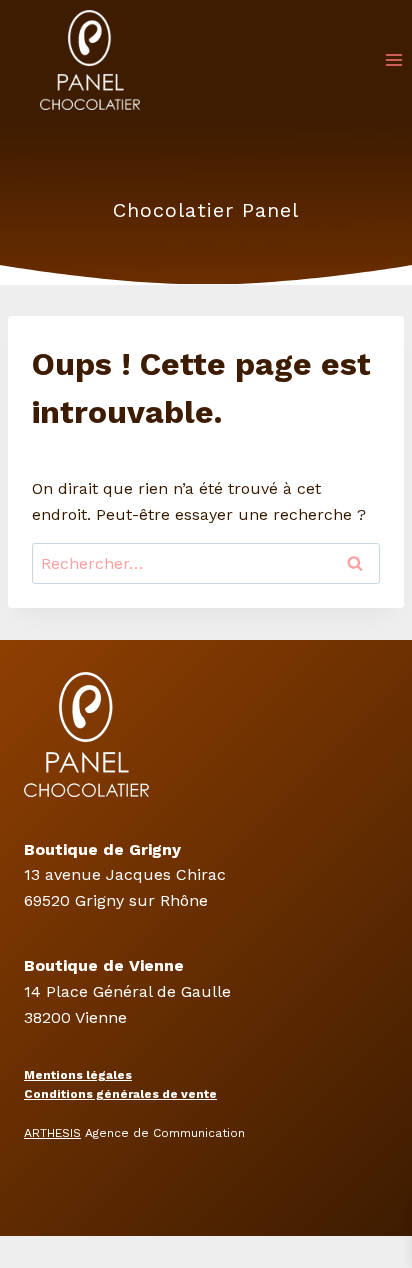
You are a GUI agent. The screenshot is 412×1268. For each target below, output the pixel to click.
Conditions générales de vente (120, 1094)
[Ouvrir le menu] (393, 59)
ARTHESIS (52, 1133)
